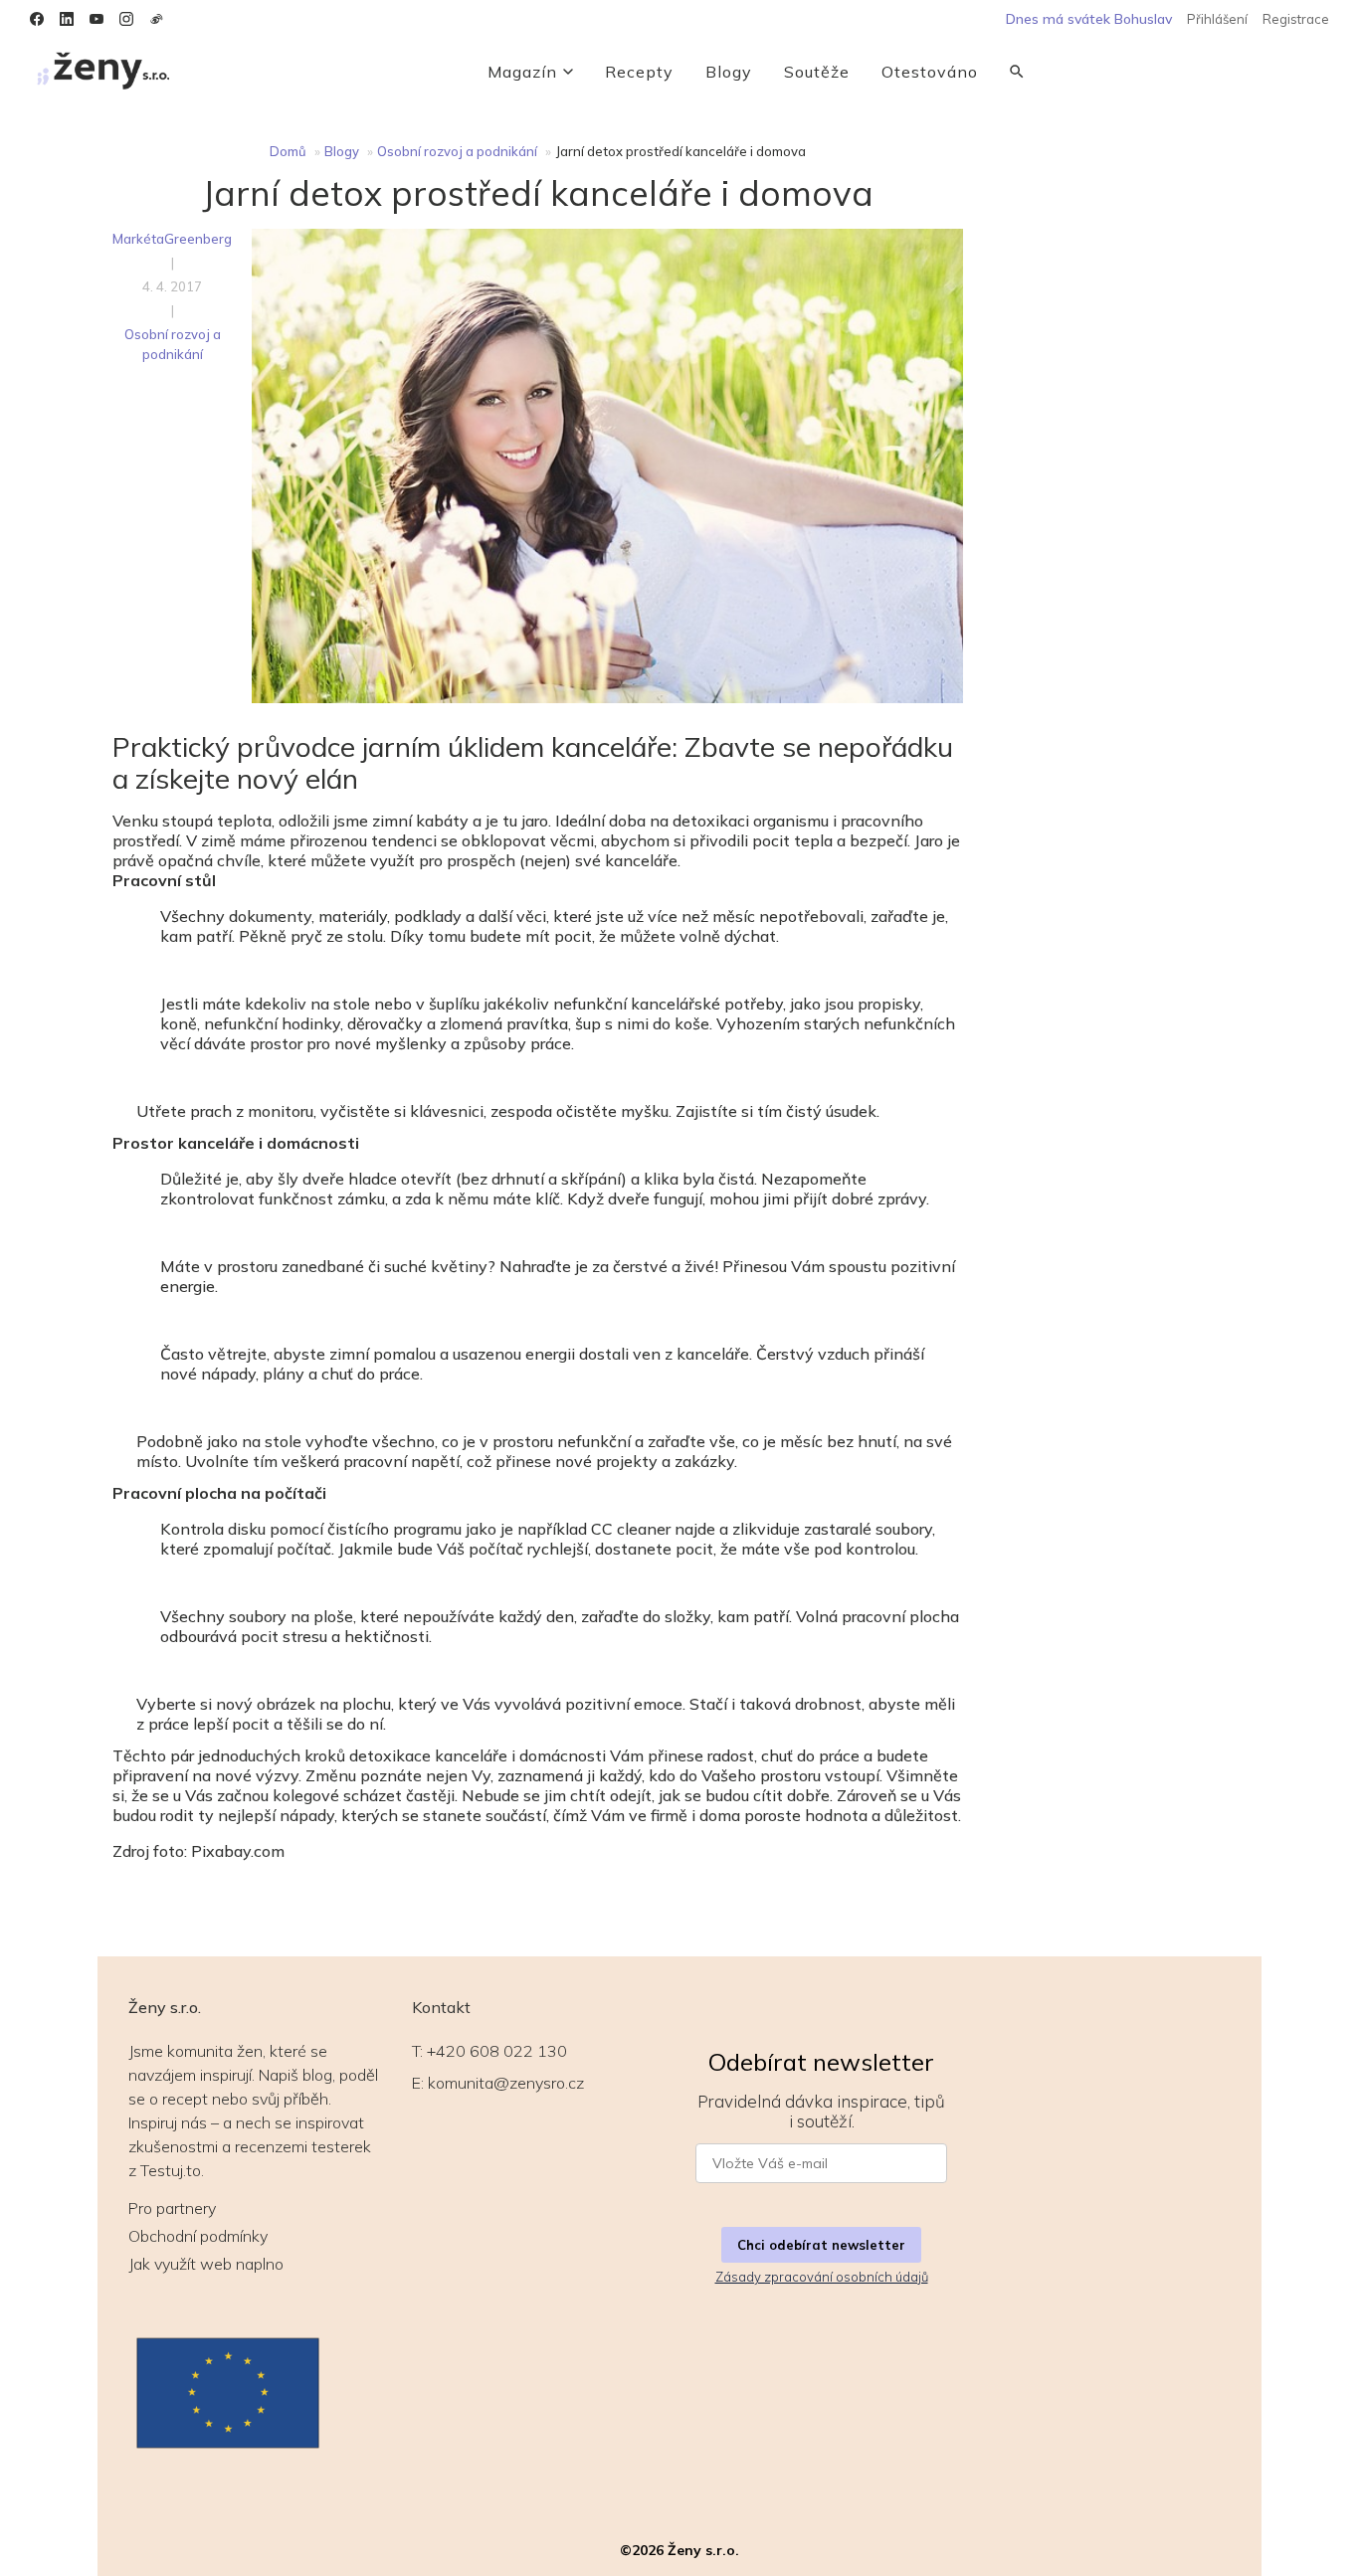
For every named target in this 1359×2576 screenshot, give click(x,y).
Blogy (729, 72)
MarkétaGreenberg (172, 239)
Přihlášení (1217, 19)
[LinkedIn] (67, 19)
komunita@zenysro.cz (506, 2083)
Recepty (639, 72)
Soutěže (817, 72)
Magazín (522, 72)
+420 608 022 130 (497, 2051)
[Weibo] (156, 19)
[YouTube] (97, 19)
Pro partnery (172, 2208)
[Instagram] (126, 19)
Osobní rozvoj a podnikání (457, 151)
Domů (288, 151)
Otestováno (930, 72)
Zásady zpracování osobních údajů (822, 2277)
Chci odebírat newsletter (821, 2245)
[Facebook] (37, 19)
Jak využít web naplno (206, 2264)
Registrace (1296, 19)
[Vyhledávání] (1017, 72)
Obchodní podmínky (198, 2236)
